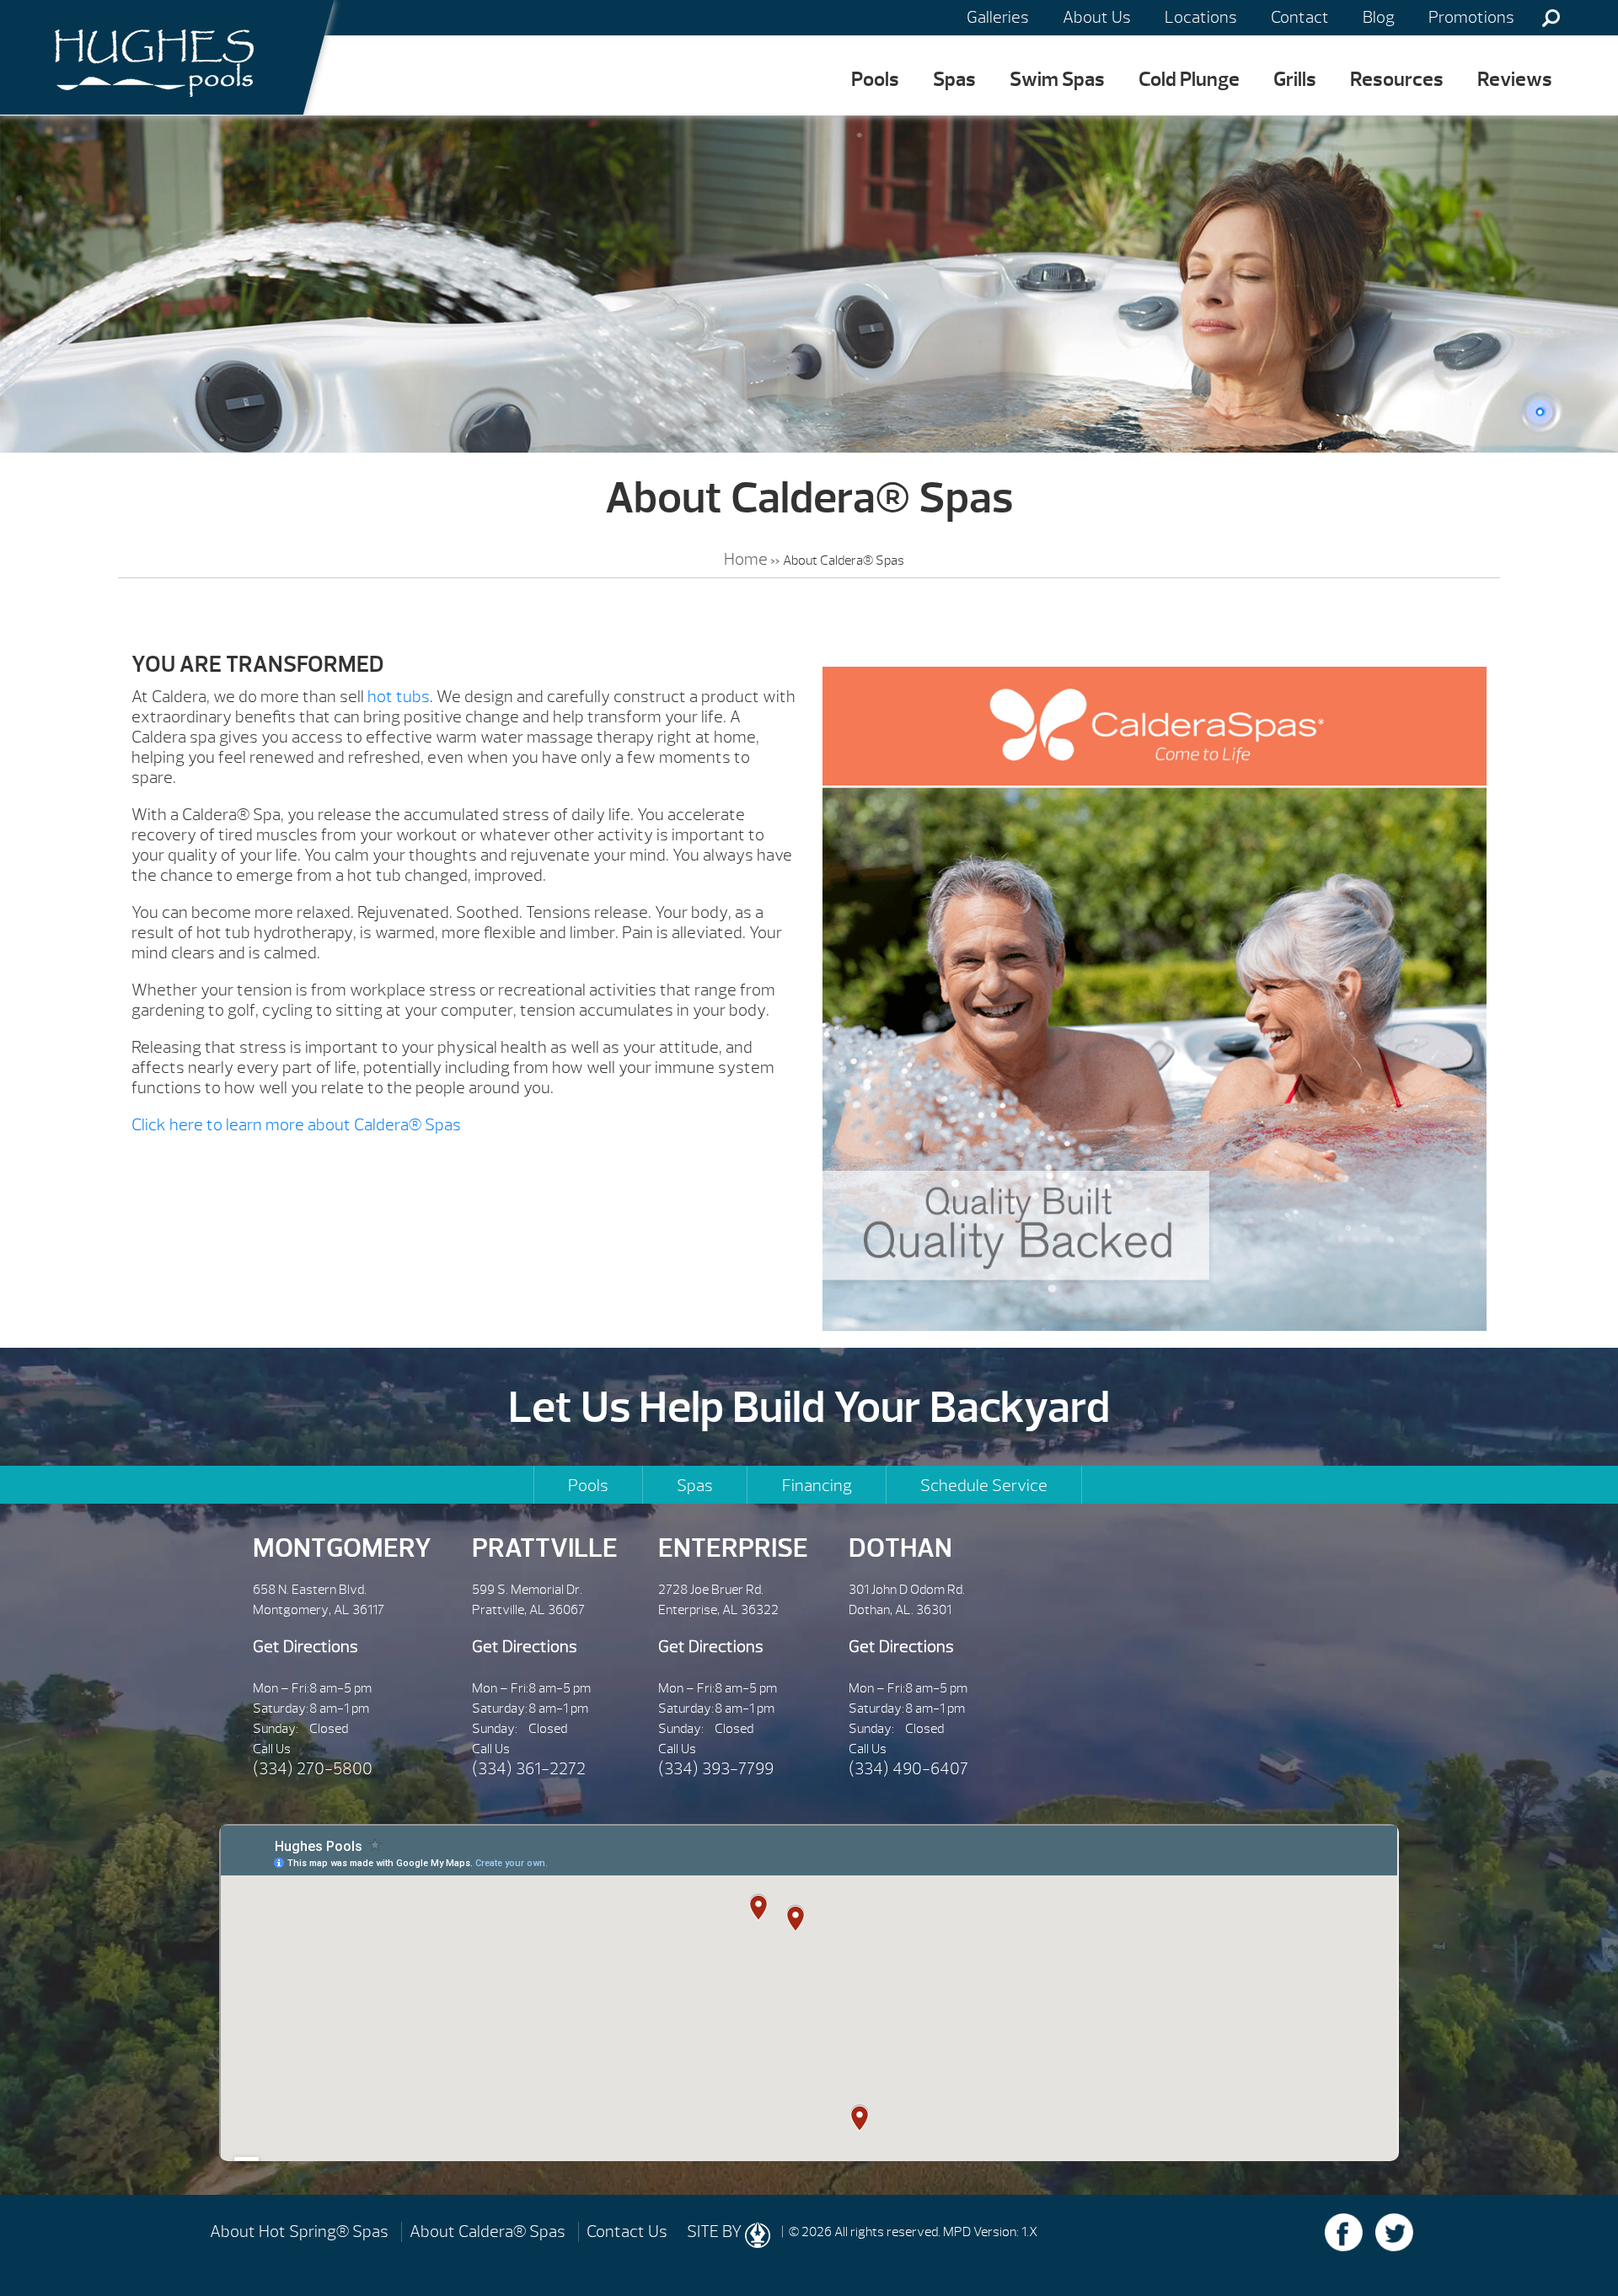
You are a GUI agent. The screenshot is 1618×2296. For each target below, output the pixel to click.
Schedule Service (984, 1486)
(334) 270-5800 (313, 1769)
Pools (875, 79)
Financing (817, 1486)
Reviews (1515, 79)
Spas (954, 79)
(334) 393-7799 (716, 1769)
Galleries (998, 17)
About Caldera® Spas (488, 2232)
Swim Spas (1057, 79)
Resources (1397, 79)
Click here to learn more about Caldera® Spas (296, 1125)
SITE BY (716, 2232)
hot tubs (399, 697)
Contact (1300, 17)
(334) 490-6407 (908, 1769)
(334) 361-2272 (529, 1769)
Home (746, 559)
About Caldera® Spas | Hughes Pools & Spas (148, 57)
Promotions (1471, 17)
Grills (1295, 79)
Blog (1379, 17)
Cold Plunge (1189, 79)
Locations (1201, 17)
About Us (1097, 17)
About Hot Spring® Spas (299, 2232)
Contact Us (627, 2232)
